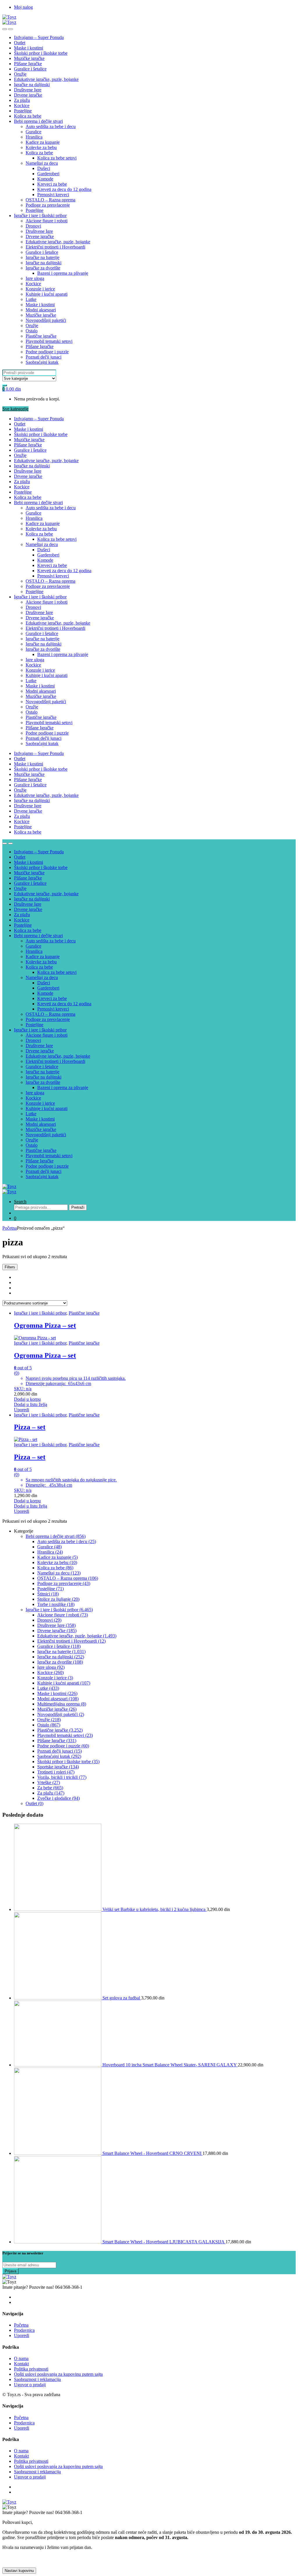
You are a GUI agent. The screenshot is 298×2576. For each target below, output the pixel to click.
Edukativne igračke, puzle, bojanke (46, 79)
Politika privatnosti (31, 2369)
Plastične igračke (41, 336)
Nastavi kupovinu (19, 2571)
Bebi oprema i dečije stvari (38, 121)
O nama (21, 2358)
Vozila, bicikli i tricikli (62, 1777)
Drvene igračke (28, 95)
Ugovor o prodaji (30, 2385)
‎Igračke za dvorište (43, 268)
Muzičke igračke (29, 58)
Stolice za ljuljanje (58, 1599)
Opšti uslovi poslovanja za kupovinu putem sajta (58, 2374)
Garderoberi (48, 174)
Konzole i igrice (40, 289)
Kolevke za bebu (41, 147)
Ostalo (32, 331)
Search (20, 1202)
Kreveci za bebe (52, 184)
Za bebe (50, 1788)
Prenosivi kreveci (53, 195)
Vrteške (49, 1782)
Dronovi (33, 226)
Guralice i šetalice (30, 69)
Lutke (31, 299)
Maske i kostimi (29, 48)
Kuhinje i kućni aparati (47, 294)
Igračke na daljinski (32, 85)
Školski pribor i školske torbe (41, 53)
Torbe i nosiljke (56, 1604)
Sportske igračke (58, 1767)
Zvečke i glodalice (58, 1798)
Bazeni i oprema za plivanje (63, 273)
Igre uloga (35, 278)
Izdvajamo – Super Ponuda (39, 37)
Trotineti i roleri (56, 1772)
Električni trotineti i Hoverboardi (55, 247)
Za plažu (22, 100)
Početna (10, 1228)
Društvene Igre (28, 90)
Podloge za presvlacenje (48, 205)
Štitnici (48, 1594)
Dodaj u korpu (27, 1399)
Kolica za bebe (28, 116)
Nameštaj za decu (42, 163)
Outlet (20, 43)
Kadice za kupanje (43, 142)
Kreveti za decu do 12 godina (64, 189)
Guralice (33, 132)
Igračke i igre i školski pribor (40, 216)
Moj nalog (23, 7)
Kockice (22, 106)
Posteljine (23, 111)
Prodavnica (24, 2330)
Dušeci (44, 168)
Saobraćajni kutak (42, 362)
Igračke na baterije (42, 257)
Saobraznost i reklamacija (37, 2379)
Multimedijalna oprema (62, 1704)
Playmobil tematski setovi (49, 341)
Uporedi (22, 1410)
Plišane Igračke (28, 64)
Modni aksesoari (41, 310)
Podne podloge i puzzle (47, 352)
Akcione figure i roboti (47, 221)
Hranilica (34, 137)
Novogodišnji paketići (46, 320)
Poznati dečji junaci (44, 357)
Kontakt (21, 2364)
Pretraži (78, 1207)
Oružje (20, 74)
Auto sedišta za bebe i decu (51, 126)
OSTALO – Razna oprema (50, 200)
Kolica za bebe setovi (57, 158)
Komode (45, 179)
